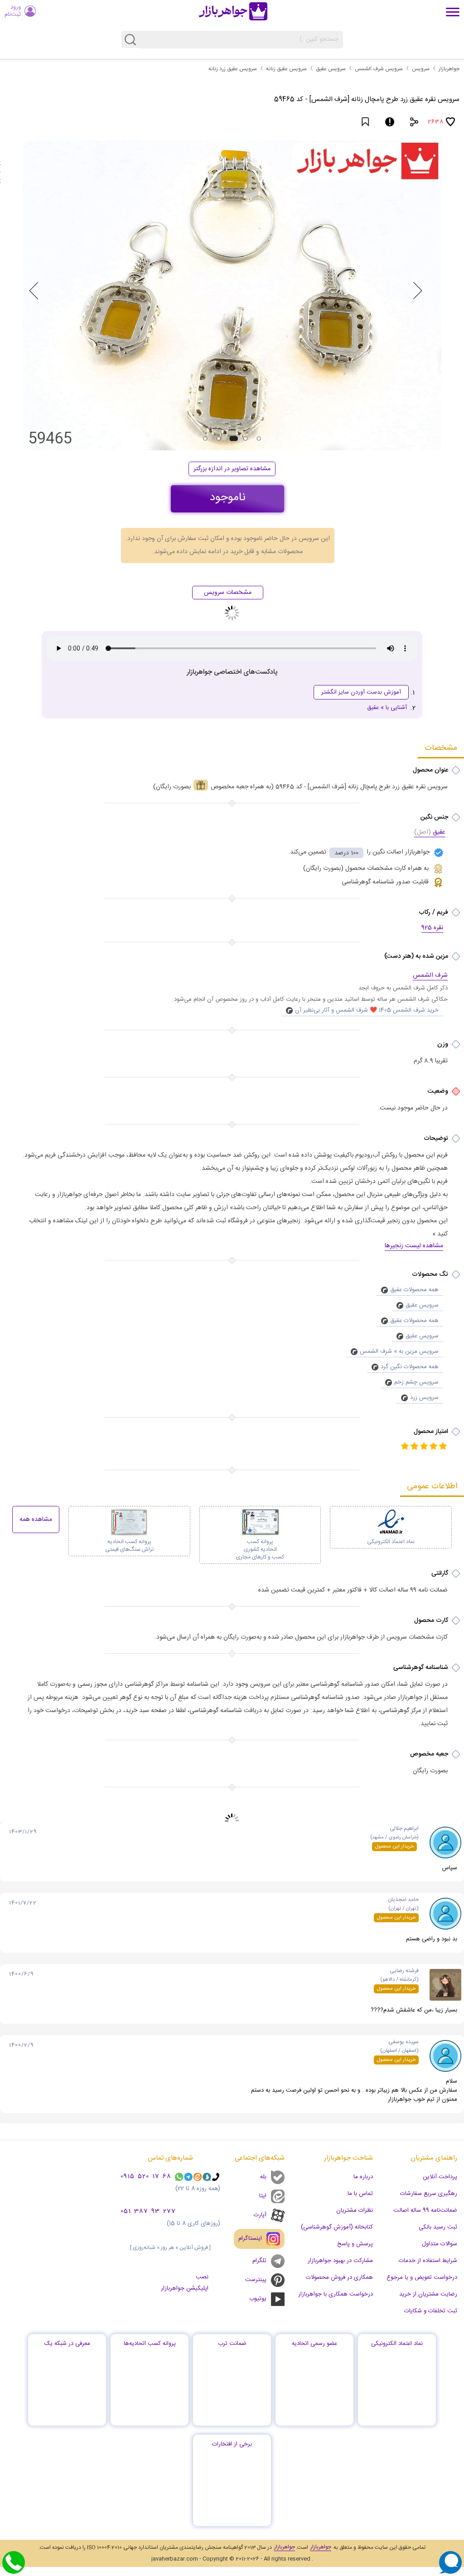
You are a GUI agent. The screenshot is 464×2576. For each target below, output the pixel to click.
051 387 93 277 (149, 2212)
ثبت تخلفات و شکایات (431, 2311)
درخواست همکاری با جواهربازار (336, 2294)
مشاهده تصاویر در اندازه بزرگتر (232, 469)
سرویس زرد (424, 1398)
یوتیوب (258, 2299)
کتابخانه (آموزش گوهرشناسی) (337, 2227)
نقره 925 (432, 928)
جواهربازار (449, 69)
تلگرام (255, 2258)
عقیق (430, 833)
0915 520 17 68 (147, 2177)
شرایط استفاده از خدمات (428, 2261)
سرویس (421, 69)
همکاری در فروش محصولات (339, 2277)
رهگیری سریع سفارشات (429, 2194)
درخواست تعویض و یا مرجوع (422, 2277)
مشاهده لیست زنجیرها (414, 1246)
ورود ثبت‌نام (13, 11)
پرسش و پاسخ (355, 2244)
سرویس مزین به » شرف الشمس (399, 1351)
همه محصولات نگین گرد (410, 1367)
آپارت (260, 2215)
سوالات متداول (440, 2244)
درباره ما (363, 2177)
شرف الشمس (430, 976)
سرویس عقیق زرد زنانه (233, 69)
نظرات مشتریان (355, 2210)
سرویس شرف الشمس (379, 69)
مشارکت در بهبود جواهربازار (340, 2261)
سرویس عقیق (331, 69)
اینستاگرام (255, 2234)
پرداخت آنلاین (440, 2177)
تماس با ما (360, 2194)
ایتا (263, 2196)
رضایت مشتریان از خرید (428, 2294)
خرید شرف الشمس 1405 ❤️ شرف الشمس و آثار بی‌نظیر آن (367, 1010)
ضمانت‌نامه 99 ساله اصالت (425, 2210)
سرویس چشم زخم (416, 1382)
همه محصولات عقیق (414, 1290)
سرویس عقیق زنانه (286, 69)
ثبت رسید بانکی (438, 2227)
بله (263, 2177)
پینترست (256, 2280)
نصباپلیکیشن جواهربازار (186, 2283)
